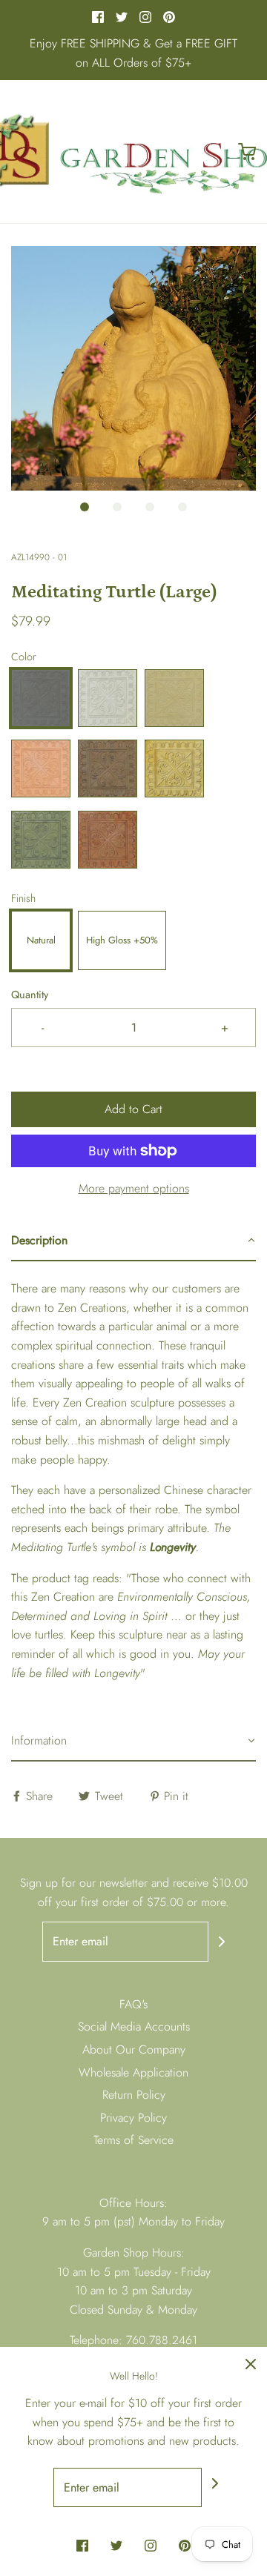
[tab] (133, 1241)
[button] (133, 368)
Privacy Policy (133, 2118)
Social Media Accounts (134, 2026)
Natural (41, 940)
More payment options (134, 1188)
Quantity (30, 995)
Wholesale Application (133, 2072)
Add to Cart (133, 1109)
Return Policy (134, 2095)
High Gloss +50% (122, 940)
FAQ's (133, 2004)
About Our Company (134, 2049)
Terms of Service (133, 2140)
